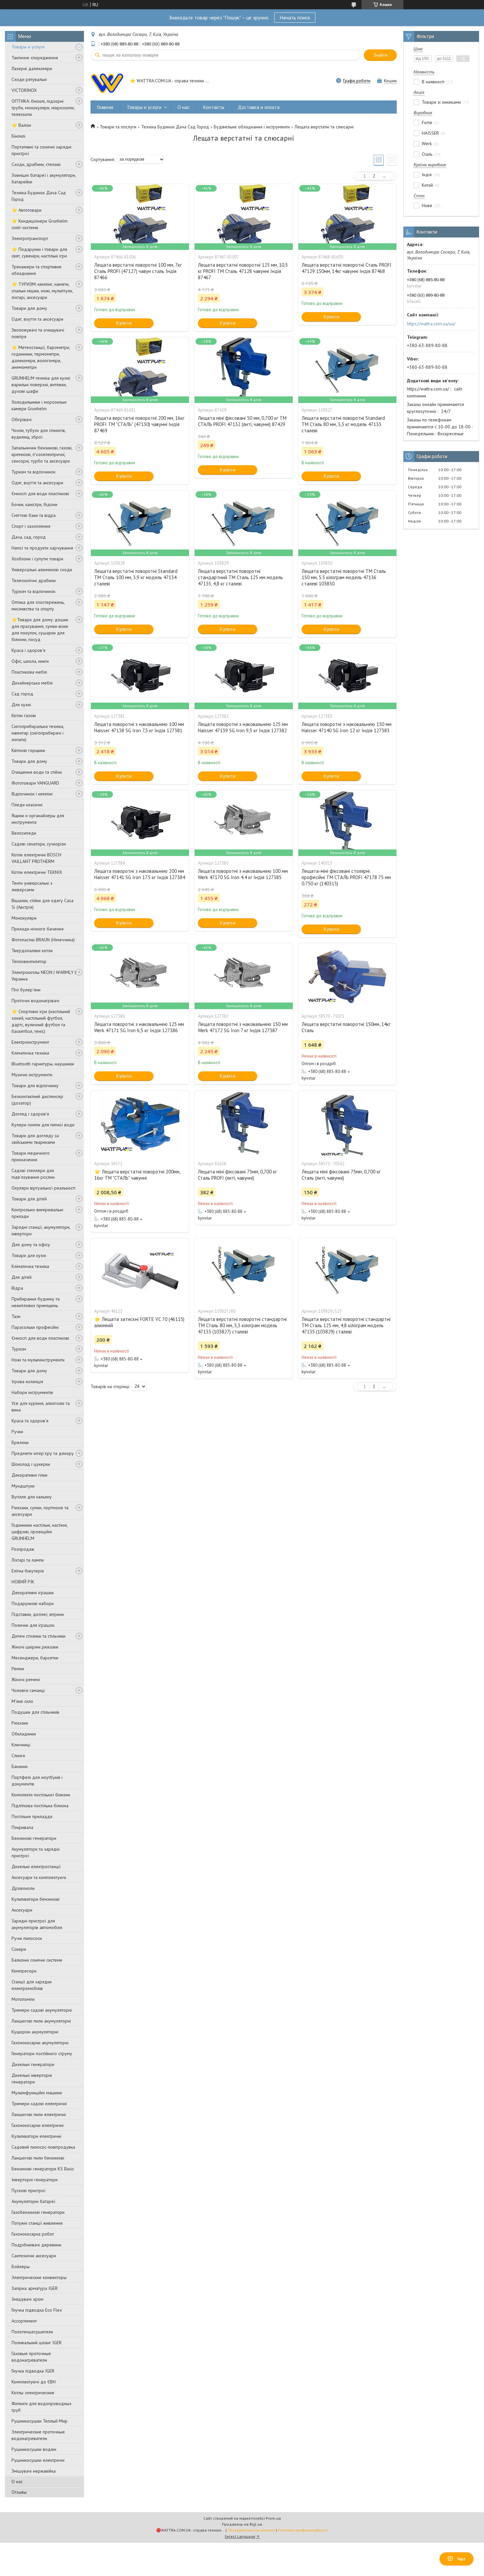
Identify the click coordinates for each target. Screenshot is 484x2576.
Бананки (20, 1766)
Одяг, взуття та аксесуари (37, 319)
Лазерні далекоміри (32, 68)
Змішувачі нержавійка (34, 2471)
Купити (124, 323)
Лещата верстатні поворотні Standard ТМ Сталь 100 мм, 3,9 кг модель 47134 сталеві (136, 577)
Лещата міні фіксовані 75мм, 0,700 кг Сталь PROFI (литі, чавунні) (237, 1175)
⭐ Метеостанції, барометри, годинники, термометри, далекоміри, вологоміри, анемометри (41, 357)
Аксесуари (22, 1910)
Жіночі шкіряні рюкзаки (35, 1647)
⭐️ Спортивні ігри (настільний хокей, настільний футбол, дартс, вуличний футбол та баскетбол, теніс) (41, 1021)
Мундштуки (23, 1486)
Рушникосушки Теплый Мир (40, 2421)
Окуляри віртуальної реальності (43, 1188)
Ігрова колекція (27, 1382)
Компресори (24, 1971)
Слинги (18, 1756)
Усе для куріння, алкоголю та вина (41, 1407)
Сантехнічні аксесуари (34, 2256)
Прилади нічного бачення (38, 929)
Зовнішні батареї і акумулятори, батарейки (44, 178)
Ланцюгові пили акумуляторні (41, 2021)
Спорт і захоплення (31, 526)
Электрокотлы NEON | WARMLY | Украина (44, 976)
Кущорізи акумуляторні (35, 2032)
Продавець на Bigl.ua (242, 2524)
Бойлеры (21, 2267)
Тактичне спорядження (35, 58)
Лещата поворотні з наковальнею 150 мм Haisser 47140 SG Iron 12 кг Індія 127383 (347, 727)
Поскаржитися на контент (251, 2530)
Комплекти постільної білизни (41, 1795)
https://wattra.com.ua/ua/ (431, 324)
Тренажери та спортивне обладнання (37, 270)
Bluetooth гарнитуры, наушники (43, 1064)
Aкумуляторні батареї (33, 2201)
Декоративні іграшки (33, 1593)
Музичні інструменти (32, 1075)
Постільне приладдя (32, 1816)
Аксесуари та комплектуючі (39, 1877)
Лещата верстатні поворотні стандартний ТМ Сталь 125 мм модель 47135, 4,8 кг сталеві (240, 577)
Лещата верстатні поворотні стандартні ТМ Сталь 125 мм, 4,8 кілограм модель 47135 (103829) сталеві (346, 1325)
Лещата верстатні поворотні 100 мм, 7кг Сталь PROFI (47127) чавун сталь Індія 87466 (138, 271)
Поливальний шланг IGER (37, 2343)
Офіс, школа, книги (30, 661)
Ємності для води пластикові (40, 494)
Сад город (22, 694)
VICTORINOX (24, 90)
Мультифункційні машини (37, 2093)
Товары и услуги (28, 47)
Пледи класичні (27, 805)
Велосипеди (24, 833)
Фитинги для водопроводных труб (41, 2407)
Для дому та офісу (31, 1245)
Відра (17, 1288)
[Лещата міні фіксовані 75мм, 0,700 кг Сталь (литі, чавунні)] (347, 1124)
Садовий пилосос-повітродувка (43, 2147)
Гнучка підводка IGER (33, 2371)
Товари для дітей (29, 1199)
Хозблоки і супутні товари (37, 559)
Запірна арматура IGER (35, 2288)
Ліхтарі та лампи (28, 1560)
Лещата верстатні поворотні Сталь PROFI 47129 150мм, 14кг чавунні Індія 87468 (347, 268)
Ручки (17, 1432)
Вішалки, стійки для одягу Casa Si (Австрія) (42, 904)
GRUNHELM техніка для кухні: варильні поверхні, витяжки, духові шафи (41, 385)
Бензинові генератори (34, 1838)
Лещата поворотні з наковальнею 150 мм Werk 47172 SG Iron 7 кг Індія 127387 (243, 1027)
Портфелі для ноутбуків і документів (37, 1781)
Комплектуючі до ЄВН (34, 2382)
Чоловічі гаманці (28, 1690)
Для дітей (22, 1277)
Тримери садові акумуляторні (42, 2010)
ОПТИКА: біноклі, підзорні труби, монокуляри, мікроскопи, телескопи (43, 108)
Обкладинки (24, 1734)
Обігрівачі (22, 419)
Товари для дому (29, 308)
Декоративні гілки (29, 1475)
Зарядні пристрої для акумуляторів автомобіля (37, 1924)
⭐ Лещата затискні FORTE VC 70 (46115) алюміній (139, 1322)
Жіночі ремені (26, 1679)
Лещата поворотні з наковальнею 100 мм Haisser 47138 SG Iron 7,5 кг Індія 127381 (139, 727)
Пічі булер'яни (26, 990)
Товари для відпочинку (35, 1086)
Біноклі (18, 136)
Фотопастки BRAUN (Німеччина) (43, 940)
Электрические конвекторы (39, 2277)
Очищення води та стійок (37, 772)
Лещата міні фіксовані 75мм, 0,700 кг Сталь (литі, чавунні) (341, 1175)
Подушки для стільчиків (35, 1712)
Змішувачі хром (27, 2299)
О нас (17, 2482)
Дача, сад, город (29, 537)
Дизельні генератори (33, 2064)
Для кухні (21, 705)
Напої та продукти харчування (42, 548)
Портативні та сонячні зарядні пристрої (41, 150)
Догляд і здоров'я (30, 1114)
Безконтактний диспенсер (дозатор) (37, 1100)
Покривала (22, 1827)
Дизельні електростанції (36, 1866)
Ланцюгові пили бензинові (38, 2158)
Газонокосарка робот (33, 2234)
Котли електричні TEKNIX (37, 872)
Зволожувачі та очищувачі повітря (38, 333)
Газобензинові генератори (38, 2212)
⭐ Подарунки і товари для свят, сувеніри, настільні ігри (39, 253)
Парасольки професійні (35, 1327)
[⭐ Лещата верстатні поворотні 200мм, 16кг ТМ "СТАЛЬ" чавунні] (140, 1124)
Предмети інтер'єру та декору (43, 1453)
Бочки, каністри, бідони (34, 504)
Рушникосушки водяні (34, 2449)
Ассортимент (24, 2321)
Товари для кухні (29, 1255)
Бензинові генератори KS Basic (43, 2169)
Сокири (19, 1949)
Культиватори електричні (36, 2136)
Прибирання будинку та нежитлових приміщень (36, 1302)
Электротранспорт (30, 238)
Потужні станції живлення (37, 2223)
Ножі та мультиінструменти (38, 1360)
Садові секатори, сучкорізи (39, 844)
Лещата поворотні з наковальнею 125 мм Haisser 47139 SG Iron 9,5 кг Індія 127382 (243, 727)
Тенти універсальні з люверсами (32, 886)
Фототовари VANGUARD (35, 783)
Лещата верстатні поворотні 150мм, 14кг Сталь (346, 1027)
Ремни (18, 1669)
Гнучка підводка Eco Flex (37, 2310)
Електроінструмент (30, 1042)
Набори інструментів (32, 1392)
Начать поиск (295, 17)
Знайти (380, 55)
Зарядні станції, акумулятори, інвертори (41, 1230)
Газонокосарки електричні (38, 2125)
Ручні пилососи (27, 1938)
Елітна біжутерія (28, 1571)
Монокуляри (24, 918)
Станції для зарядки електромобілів (32, 1985)
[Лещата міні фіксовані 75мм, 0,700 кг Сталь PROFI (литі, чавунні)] (244, 1124)
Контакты (214, 107)
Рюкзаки (20, 1723)
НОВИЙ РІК (23, 1582)
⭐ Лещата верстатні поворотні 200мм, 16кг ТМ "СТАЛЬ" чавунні (137, 1175)
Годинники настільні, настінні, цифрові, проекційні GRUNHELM (40, 1532)
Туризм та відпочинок (33, 472)
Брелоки (20, 1442)
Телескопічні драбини (34, 580)
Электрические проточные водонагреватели (38, 2435)
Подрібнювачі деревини (36, 2245)
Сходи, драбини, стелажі (36, 164)
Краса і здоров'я (28, 650)
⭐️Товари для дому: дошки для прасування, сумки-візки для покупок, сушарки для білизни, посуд (40, 630)
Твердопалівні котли (32, 951)
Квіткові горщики (28, 750)
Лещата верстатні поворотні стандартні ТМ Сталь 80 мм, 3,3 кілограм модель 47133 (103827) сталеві (242, 1325)
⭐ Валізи (21, 125)
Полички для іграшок (33, 1625)
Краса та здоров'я (30, 1421)
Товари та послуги (118, 127)
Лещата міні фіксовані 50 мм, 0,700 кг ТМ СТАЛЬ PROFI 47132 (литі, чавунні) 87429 (242, 421)
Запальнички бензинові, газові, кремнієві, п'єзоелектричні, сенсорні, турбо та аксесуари (42, 454)
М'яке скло (22, 1701)
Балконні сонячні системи (37, 1960)
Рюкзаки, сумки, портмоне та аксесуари (40, 1511)
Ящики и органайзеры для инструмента (38, 819)
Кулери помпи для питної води (43, 1125)
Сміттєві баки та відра (34, 515)
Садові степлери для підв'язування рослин (33, 1174)
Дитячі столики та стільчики (39, 1636)
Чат (461, 2559)
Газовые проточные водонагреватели (31, 2357)
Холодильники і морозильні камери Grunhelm (39, 405)
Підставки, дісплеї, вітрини (38, 1614)
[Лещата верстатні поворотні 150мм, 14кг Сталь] (347, 976)
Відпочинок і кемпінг (32, 794)
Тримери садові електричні (39, 2104)
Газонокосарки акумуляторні (40, 2043)
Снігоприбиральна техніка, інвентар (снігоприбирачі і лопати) (38, 733)
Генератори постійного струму (42, 2053)
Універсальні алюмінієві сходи (42, 570)
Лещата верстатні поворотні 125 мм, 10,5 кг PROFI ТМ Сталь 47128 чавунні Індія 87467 (243, 271)
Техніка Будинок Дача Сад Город (39, 196)
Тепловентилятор (29, 961)
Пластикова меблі (29, 672)
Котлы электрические (33, 2393)
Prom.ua (273, 2518)
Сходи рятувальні (29, 79)
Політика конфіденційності (303, 2530)
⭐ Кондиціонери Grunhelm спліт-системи (40, 224)
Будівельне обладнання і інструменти (252, 127)
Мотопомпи (23, 1999)
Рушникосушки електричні (38, 2460)
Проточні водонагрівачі (35, 1001)
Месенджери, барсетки (35, 1658)
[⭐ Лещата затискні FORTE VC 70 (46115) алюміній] (140, 1271)
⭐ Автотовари (27, 210)
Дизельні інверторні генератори (32, 2079)
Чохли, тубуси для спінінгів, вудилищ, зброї (39, 434)
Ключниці (21, 1745)
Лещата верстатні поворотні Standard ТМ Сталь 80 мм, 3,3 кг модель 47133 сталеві (343, 424)
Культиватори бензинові (36, 1899)
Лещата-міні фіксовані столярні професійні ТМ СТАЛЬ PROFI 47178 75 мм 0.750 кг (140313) (346, 877)
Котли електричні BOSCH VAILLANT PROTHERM (36, 858)
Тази (16, 1316)
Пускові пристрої (28, 2190)
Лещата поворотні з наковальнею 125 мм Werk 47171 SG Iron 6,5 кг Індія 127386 (139, 1027)
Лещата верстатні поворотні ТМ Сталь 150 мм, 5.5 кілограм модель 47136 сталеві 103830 (344, 577)
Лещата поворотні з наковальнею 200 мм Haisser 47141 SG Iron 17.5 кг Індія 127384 (140, 874)
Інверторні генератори (35, 2180)
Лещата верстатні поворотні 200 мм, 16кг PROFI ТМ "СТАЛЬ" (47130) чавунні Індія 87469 (139, 424)
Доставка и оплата (259, 107)
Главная (105, 107)
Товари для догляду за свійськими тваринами (35, 1139)
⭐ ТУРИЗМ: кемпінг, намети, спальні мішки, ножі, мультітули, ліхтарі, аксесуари (42, 291)
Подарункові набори (33, 1603)
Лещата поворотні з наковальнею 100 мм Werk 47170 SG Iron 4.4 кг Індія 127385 (243, 874)
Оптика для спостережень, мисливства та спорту (38, 605)
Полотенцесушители (32, 2332)
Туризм (19, 1349)
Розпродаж (23, 1549)
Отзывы (19, 2492)
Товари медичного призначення (31, 1156)
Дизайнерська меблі (32, 683)
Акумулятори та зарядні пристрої (36, 1852)
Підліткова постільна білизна (40, 1806)
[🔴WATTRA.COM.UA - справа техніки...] (107, 81)
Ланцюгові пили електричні (39, 2114)
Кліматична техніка (30, 1053)
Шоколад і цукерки (31, 1464)
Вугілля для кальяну (32, 1497)
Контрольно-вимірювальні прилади (37, 1213)
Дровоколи (23, 1888)
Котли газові (24, 715)
